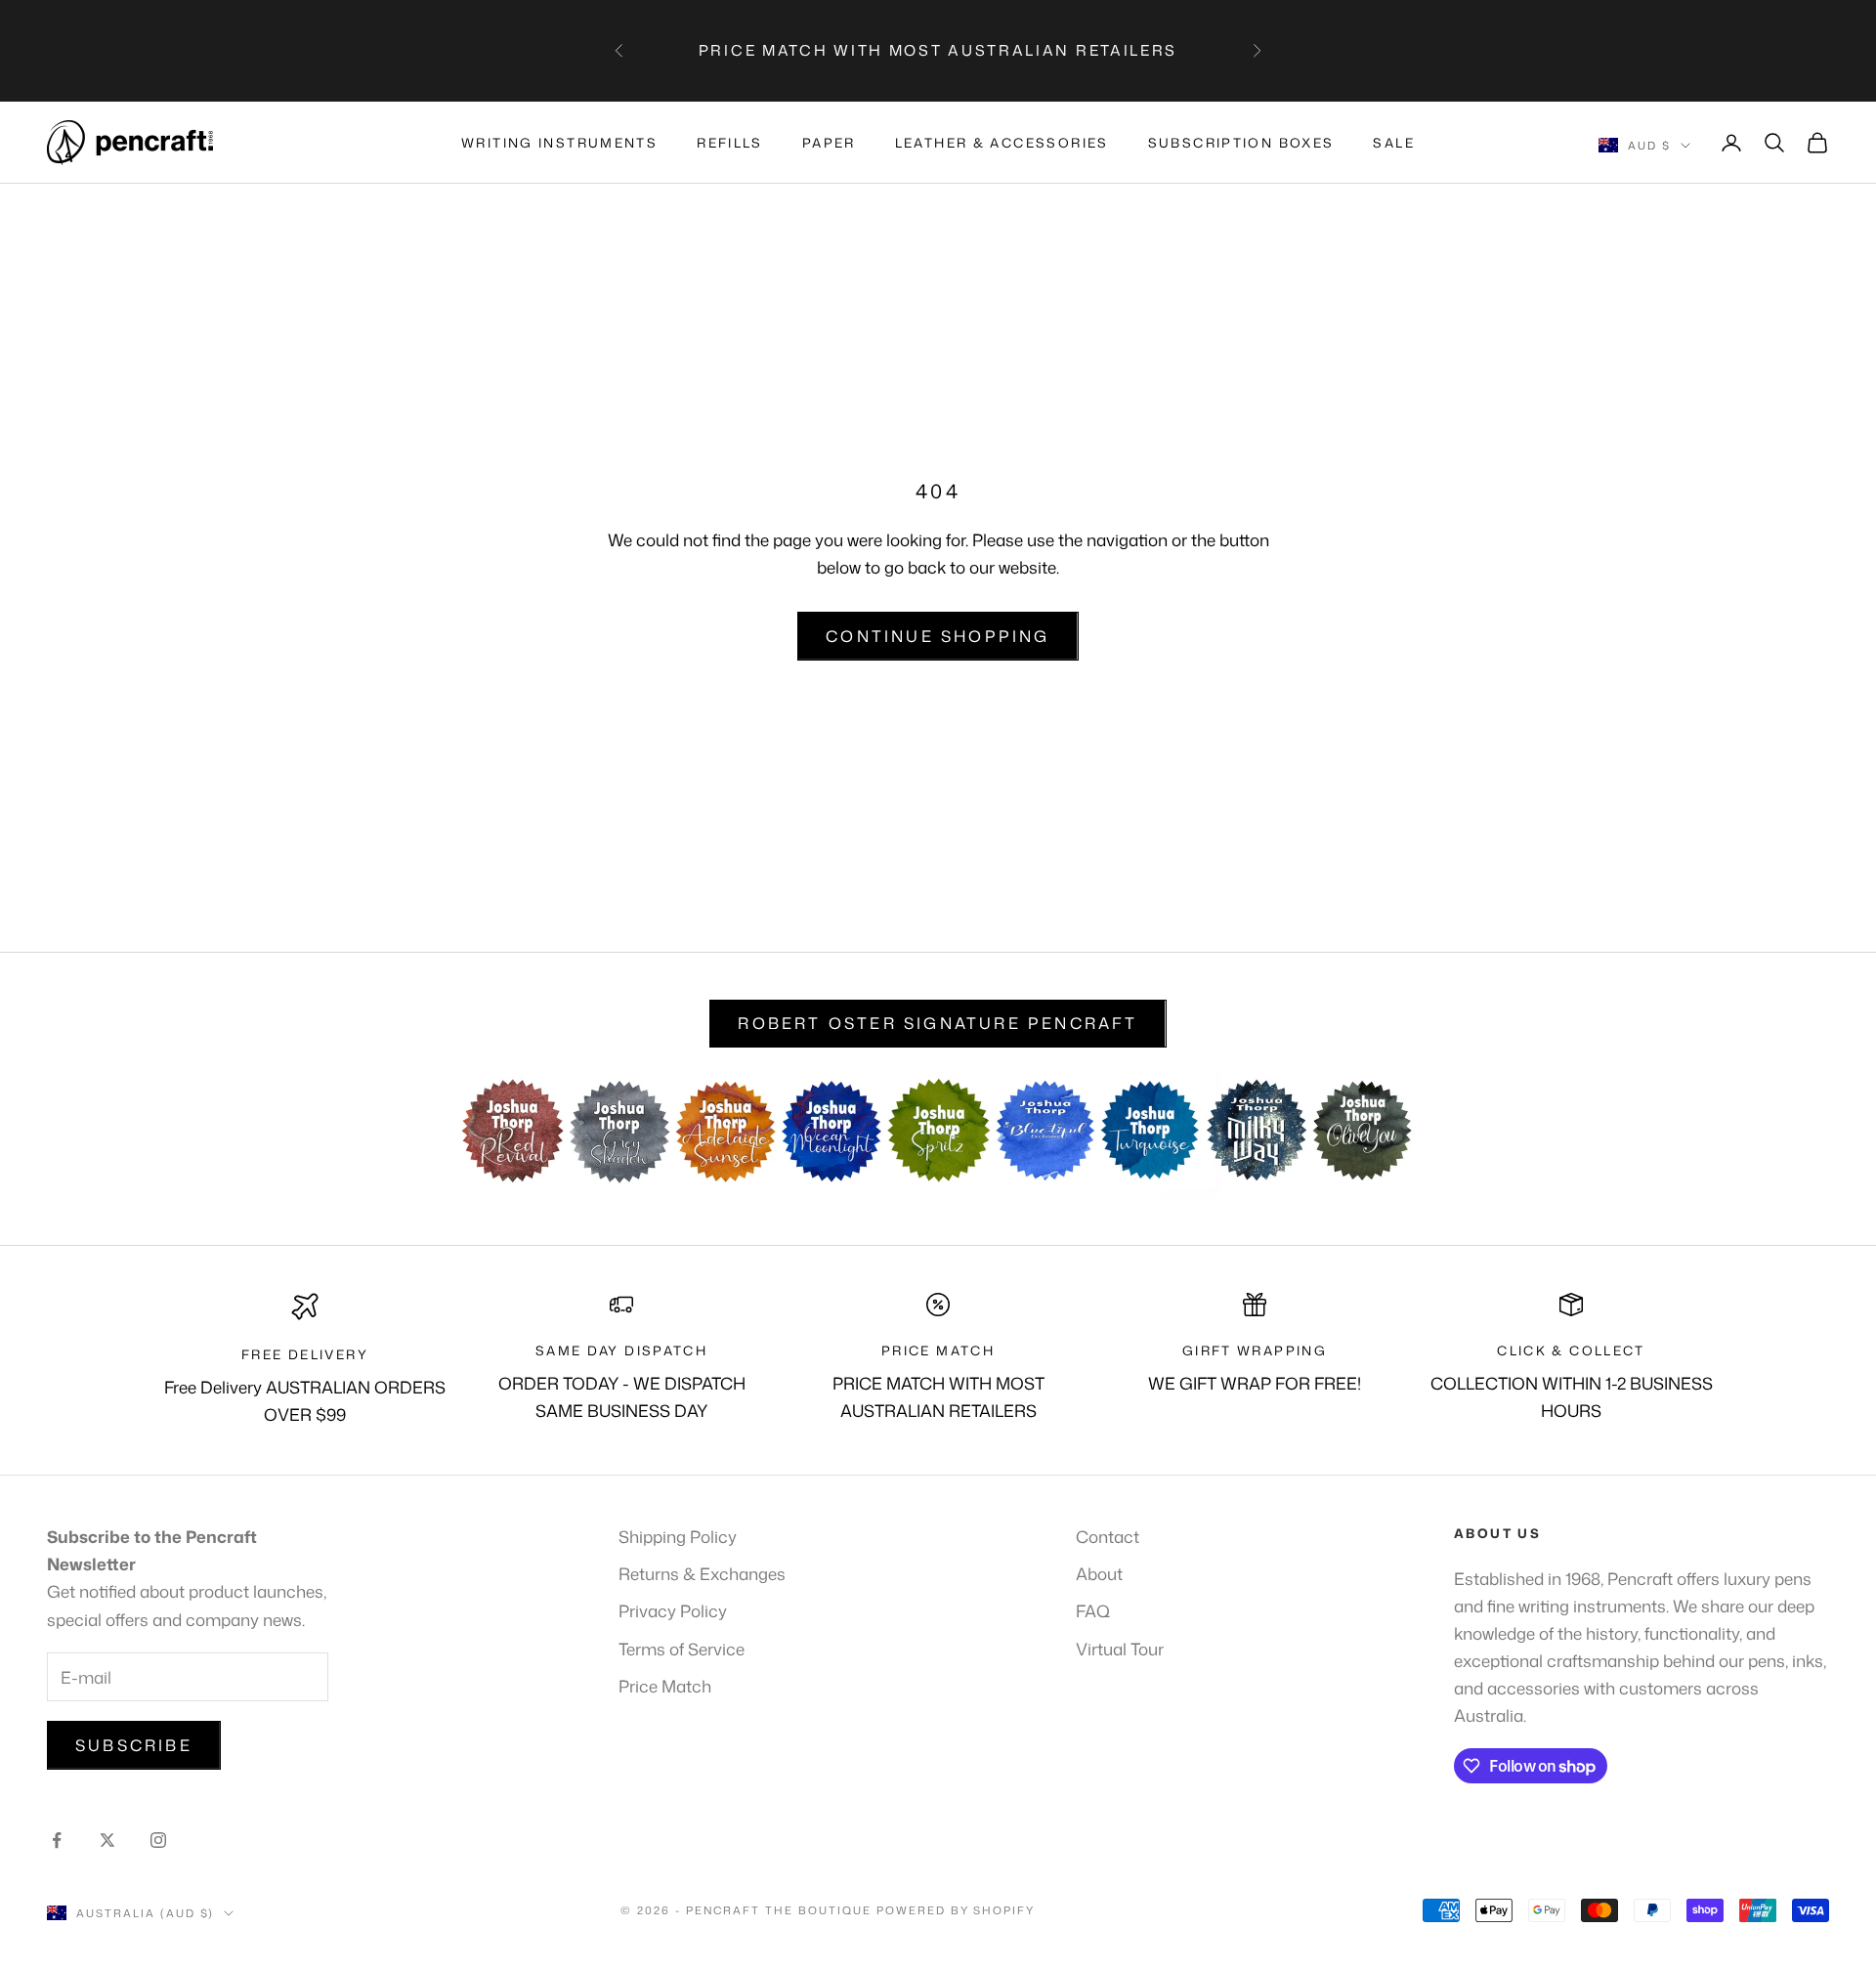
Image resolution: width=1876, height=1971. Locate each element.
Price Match (665, 1686)
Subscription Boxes (1241, 143)
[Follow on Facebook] (57, 1840)
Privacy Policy (673, 1610)
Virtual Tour (1120, 1649)
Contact (1108, 1536)
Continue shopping (938, 636)
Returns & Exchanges (702, 1573)
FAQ (1093, 1610)
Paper (829, 143)
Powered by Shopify (956, 1910)
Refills (730, 143)
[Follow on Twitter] (107, 1840)
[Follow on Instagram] (158, 1840)
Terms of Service (682, 1649)
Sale (1394, 143)
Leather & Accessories (1002, 143)
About (1099, 1573)
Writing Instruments (559, 143)
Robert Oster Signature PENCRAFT (938, 1023)
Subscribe (134, 1745)
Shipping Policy (678, 1536)
